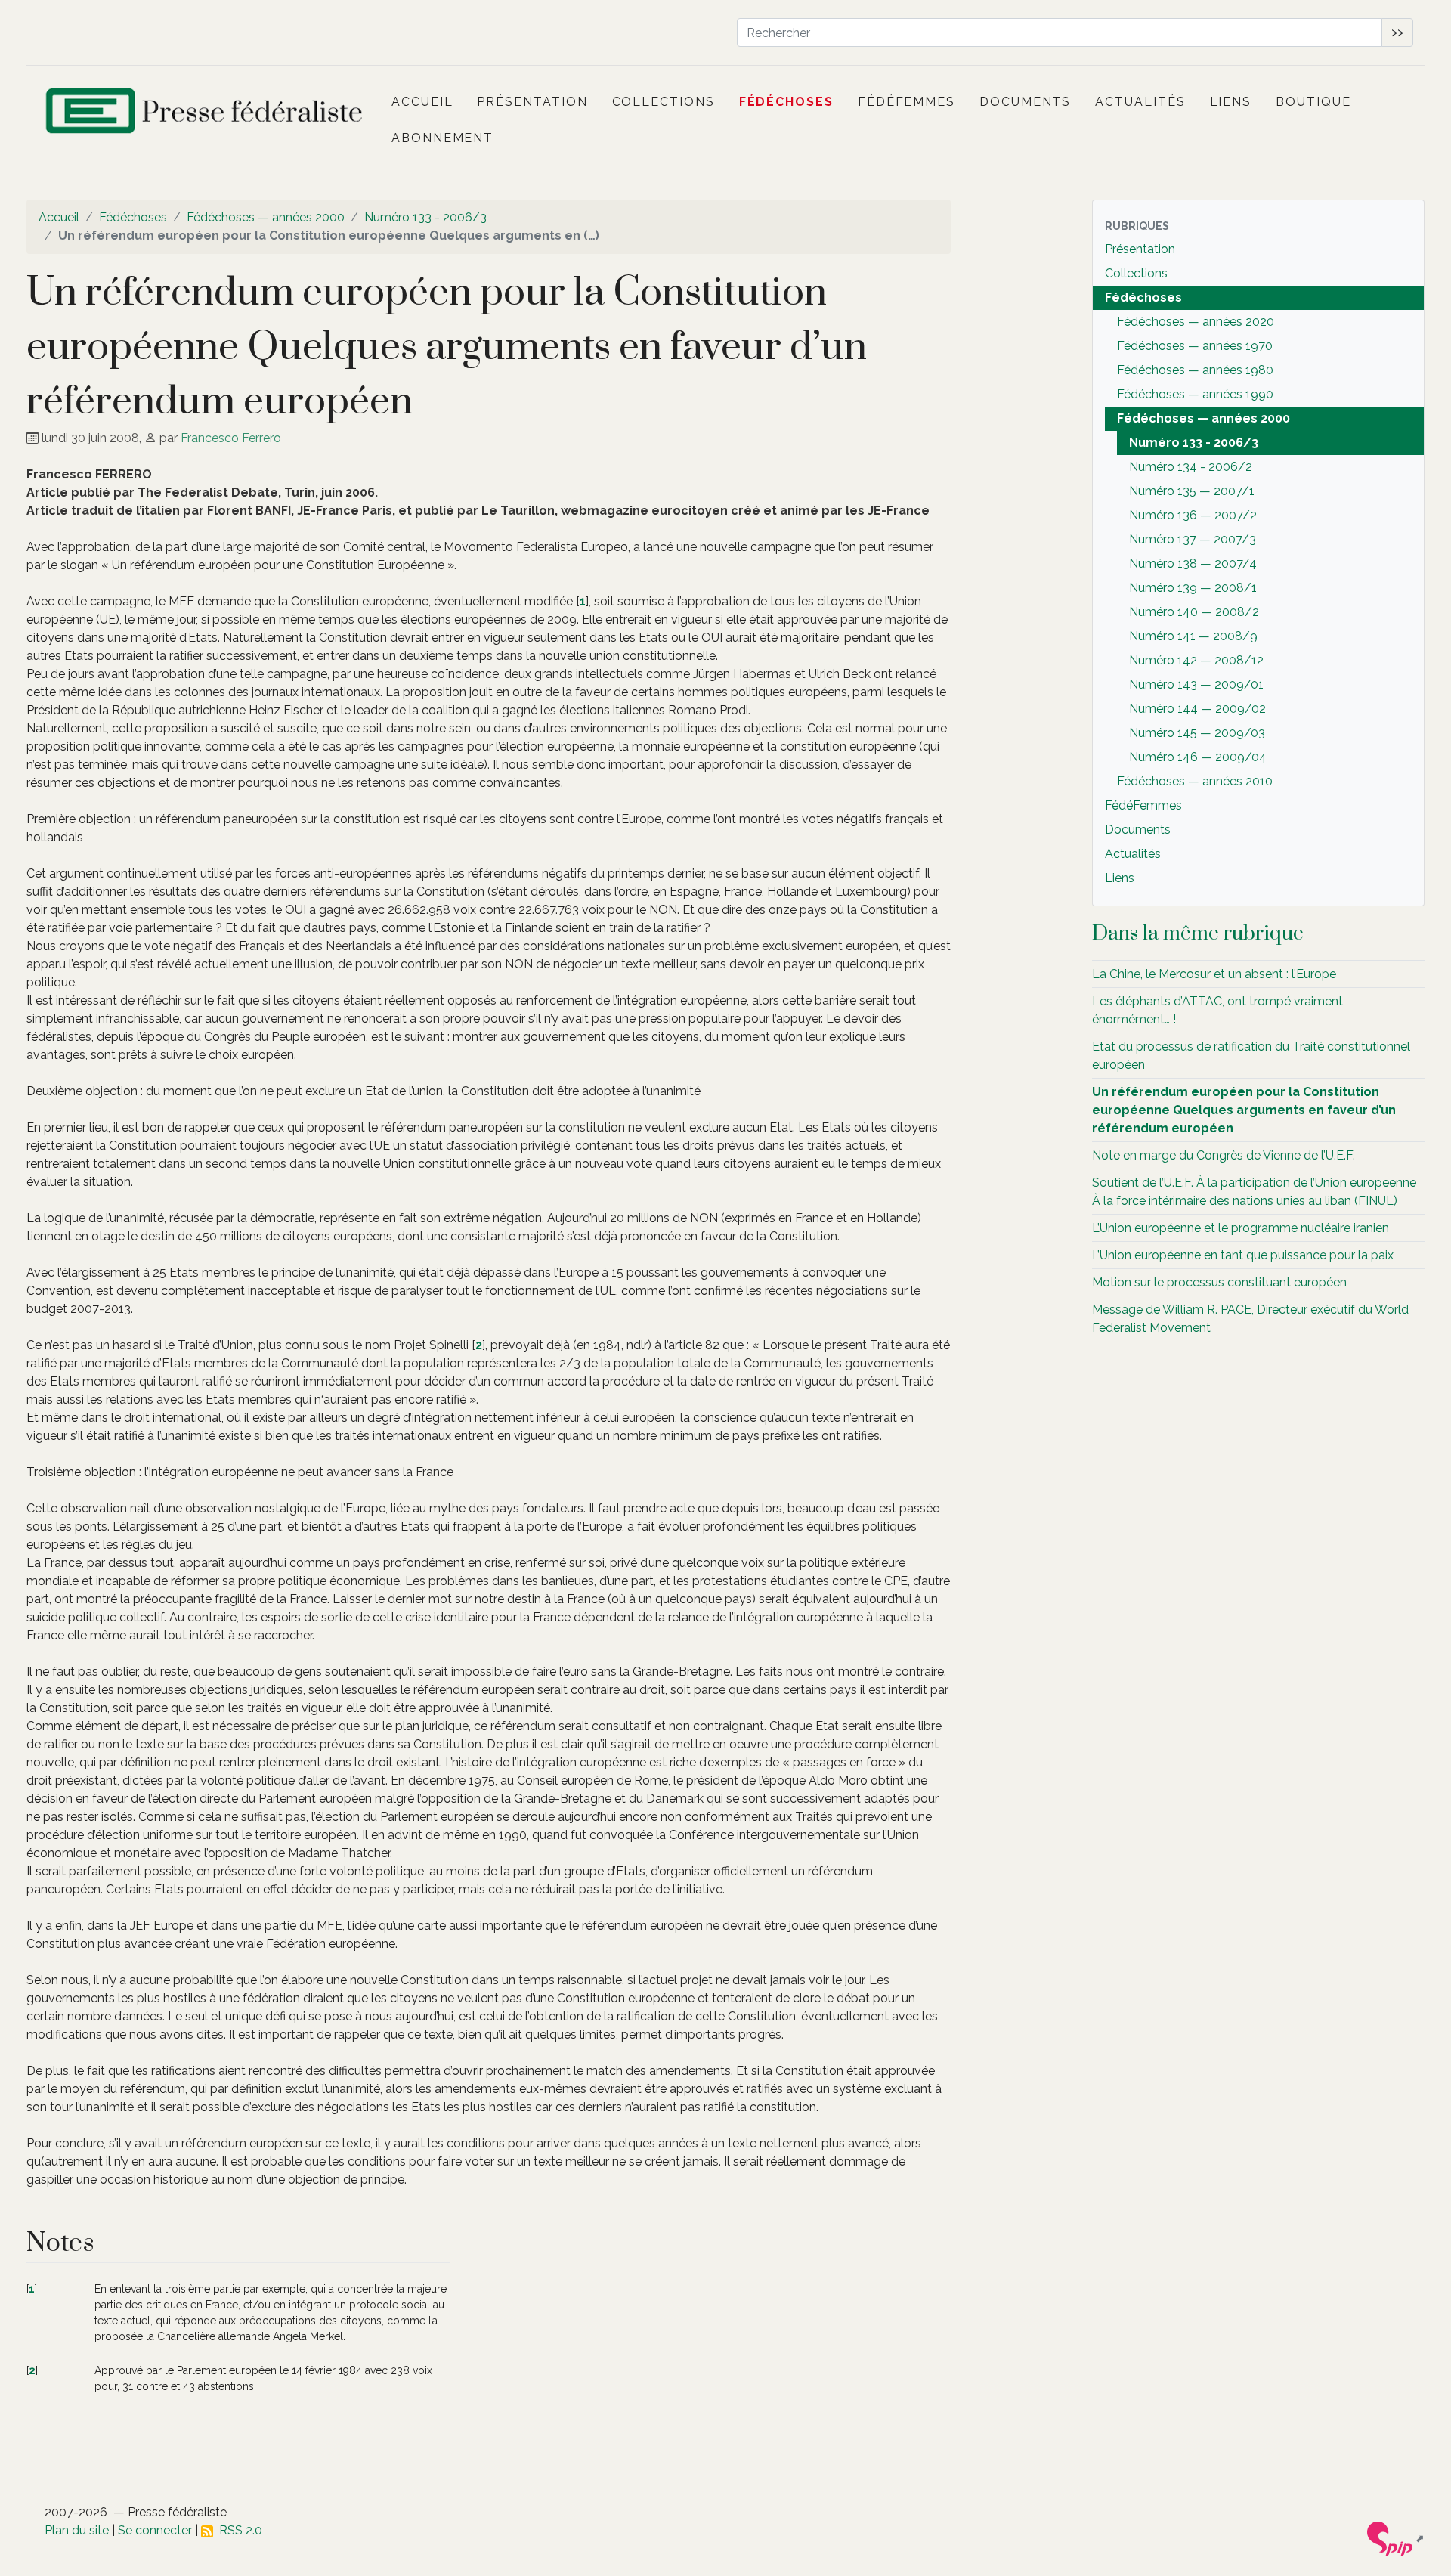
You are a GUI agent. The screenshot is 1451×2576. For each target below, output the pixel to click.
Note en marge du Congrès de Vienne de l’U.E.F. (1224, 1155)
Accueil (422, 102)
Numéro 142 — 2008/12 (1196, 660)
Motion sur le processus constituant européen (1219, 1282)
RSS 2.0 (238, 2530)
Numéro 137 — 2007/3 (1193, 539)
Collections (664, 102)
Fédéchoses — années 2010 (1195, 781)
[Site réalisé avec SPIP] (1396, 2538)
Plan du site (77, 2530)
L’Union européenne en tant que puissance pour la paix (1243, 1255)
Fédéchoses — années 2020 (1196, 322)
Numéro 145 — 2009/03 (1197, 733)
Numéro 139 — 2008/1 (1193, 588)
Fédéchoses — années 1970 (1195, 346)
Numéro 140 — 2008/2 (1194, 612)
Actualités (1140, 102)
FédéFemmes (906, 102)
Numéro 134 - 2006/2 (1191, 467)
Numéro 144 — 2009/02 (1197, 709)
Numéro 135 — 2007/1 (1192, 491)
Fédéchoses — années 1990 (1195, 394)
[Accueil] (206, 114)
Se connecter (155, 2530)
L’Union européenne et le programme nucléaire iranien (1241, 1228)
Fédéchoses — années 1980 (1195, 370)
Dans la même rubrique (1198, 933)
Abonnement (442, 138)
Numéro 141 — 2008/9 (1193, 636)
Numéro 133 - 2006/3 (425, 217)
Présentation (532, 102)
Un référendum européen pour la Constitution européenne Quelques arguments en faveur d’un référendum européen (1244, 1110)
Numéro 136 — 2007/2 (1193, 515)
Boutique (1313, 102)
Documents (1025, 102)
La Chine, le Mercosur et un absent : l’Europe (1214, 974)
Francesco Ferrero (231, 438)
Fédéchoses (786, 102)
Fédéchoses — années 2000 (266, 217)
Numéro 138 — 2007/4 (1193, 563)
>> (1397, 32)
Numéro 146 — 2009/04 (1198, 757)
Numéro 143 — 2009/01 (1196, 684)
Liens (1231, 102)
